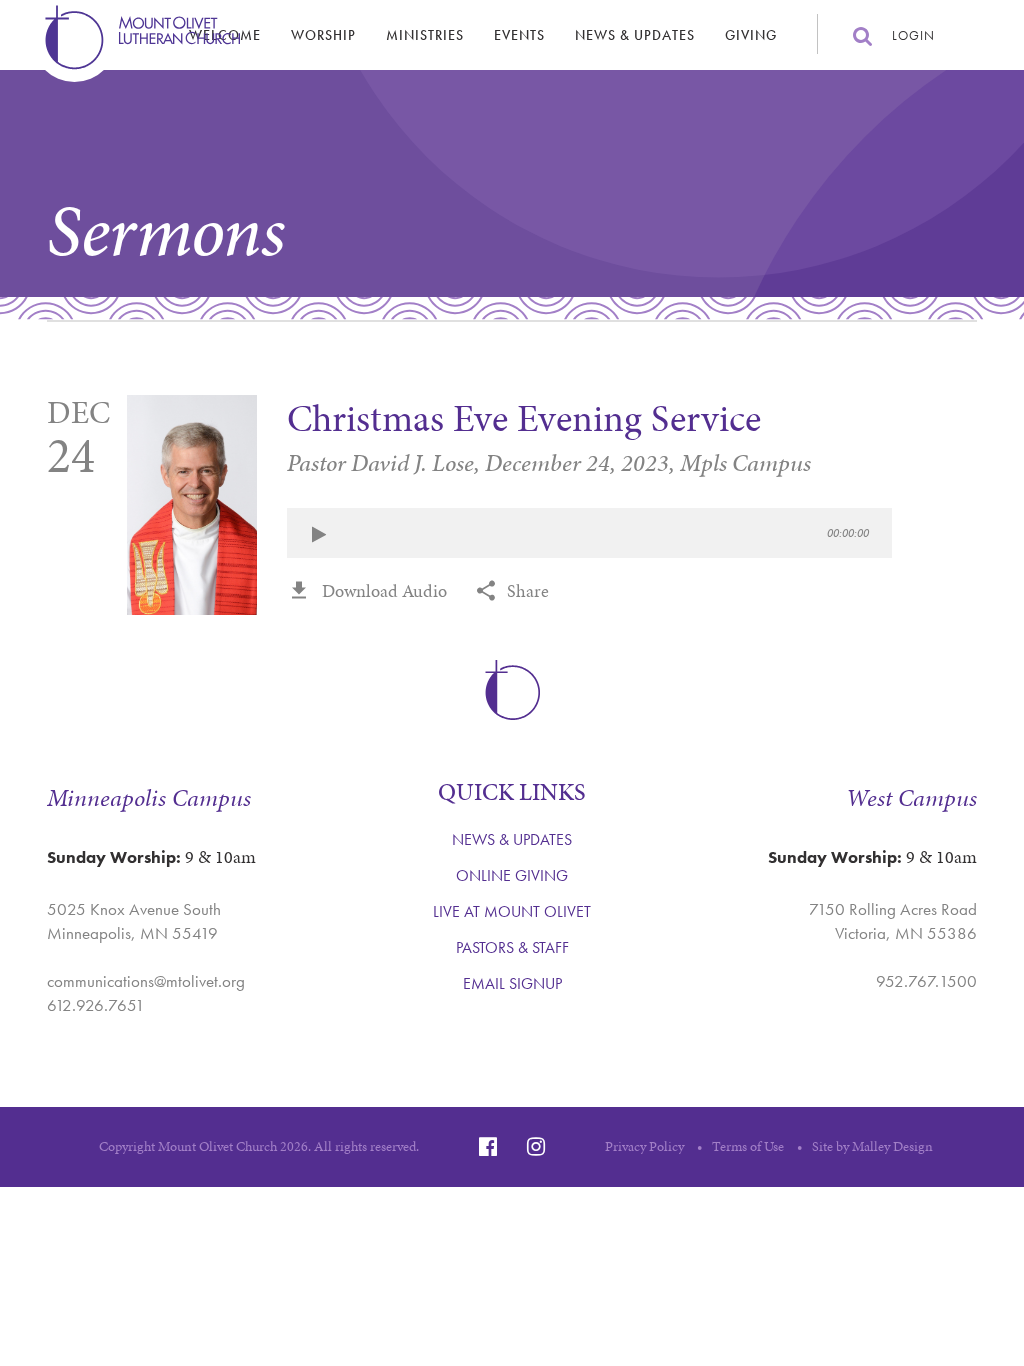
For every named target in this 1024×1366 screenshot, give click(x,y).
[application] (589, 533)
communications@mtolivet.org (146, 981)
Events (519, 35)
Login (913, 35)
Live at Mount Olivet (512, 911)
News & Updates (635, 35)
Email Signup (512, 983)
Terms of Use (748, 1146)
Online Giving (512, 875)
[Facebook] (488, 1146)
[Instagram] (536, 1146)
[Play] (319, 535)
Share (528, 590)
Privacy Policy (644, 1146)
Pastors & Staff (512, 947)
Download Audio (384, 590)
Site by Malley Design (872, 1146)
